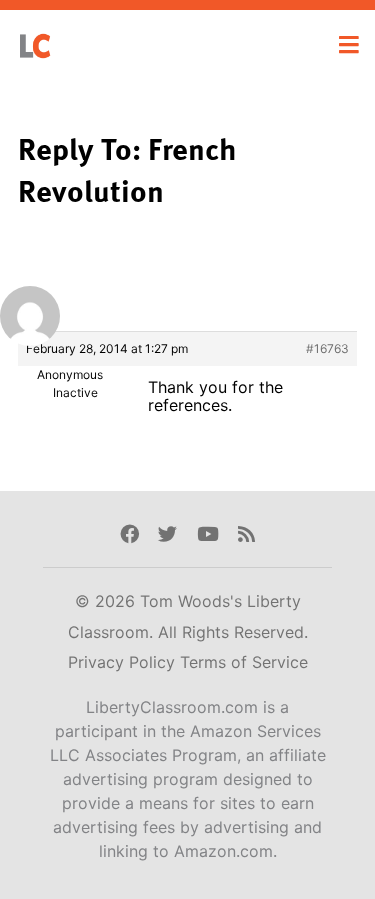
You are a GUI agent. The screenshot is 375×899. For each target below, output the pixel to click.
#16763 (327, 348)
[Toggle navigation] (349, 45)
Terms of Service (244, 662)
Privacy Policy (124, 662)
